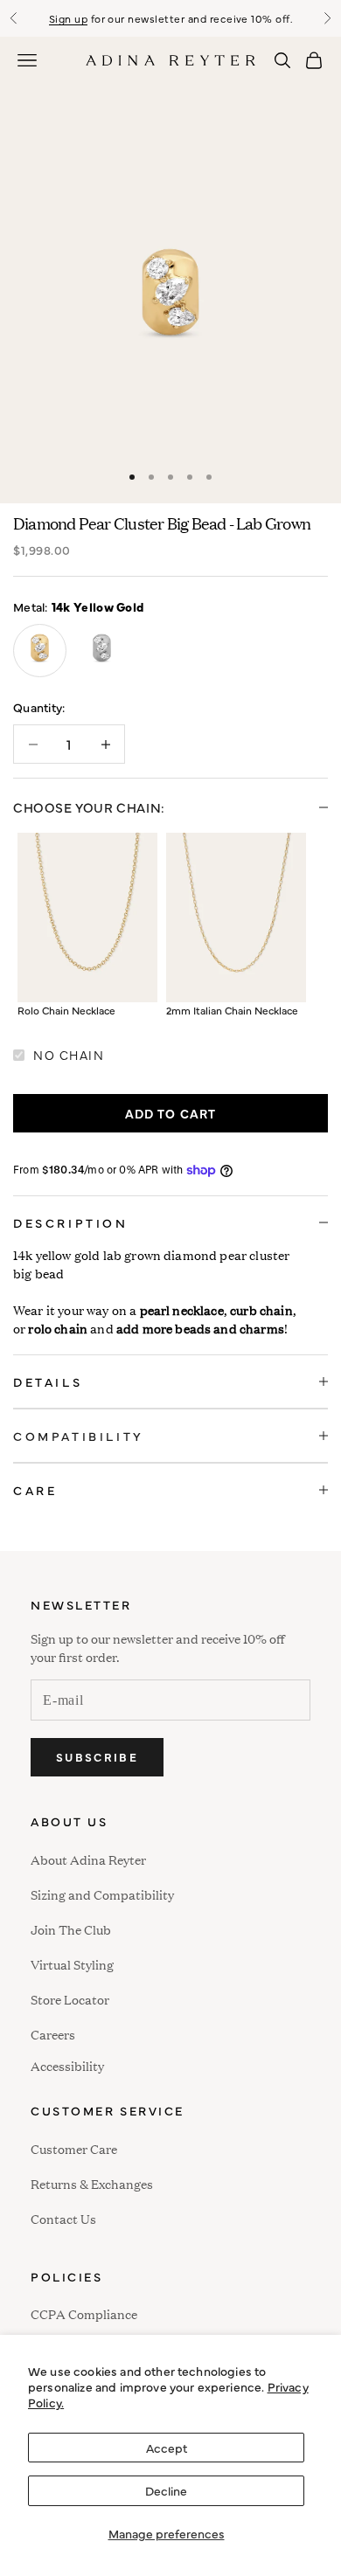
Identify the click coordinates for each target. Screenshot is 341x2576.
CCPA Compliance (84, 2313)
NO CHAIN (69, 1055)
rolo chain (58, 1328)
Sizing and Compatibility (102, 1894)
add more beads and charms (200, 1328)
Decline (166, 2490)
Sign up (68, 18)
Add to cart (171, 1113)
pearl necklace (182, 1309)
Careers (53, 2034)
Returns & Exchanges (92, 2183)
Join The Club (71, 1929)
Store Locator (70, 1999)
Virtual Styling (72, 1964)
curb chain (261, 1309)
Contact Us (63, 2218)
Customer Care (74, 2148)
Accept (167, 2448)
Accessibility (67, 2064)
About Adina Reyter (88, 1859)
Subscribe (97, 1756)
